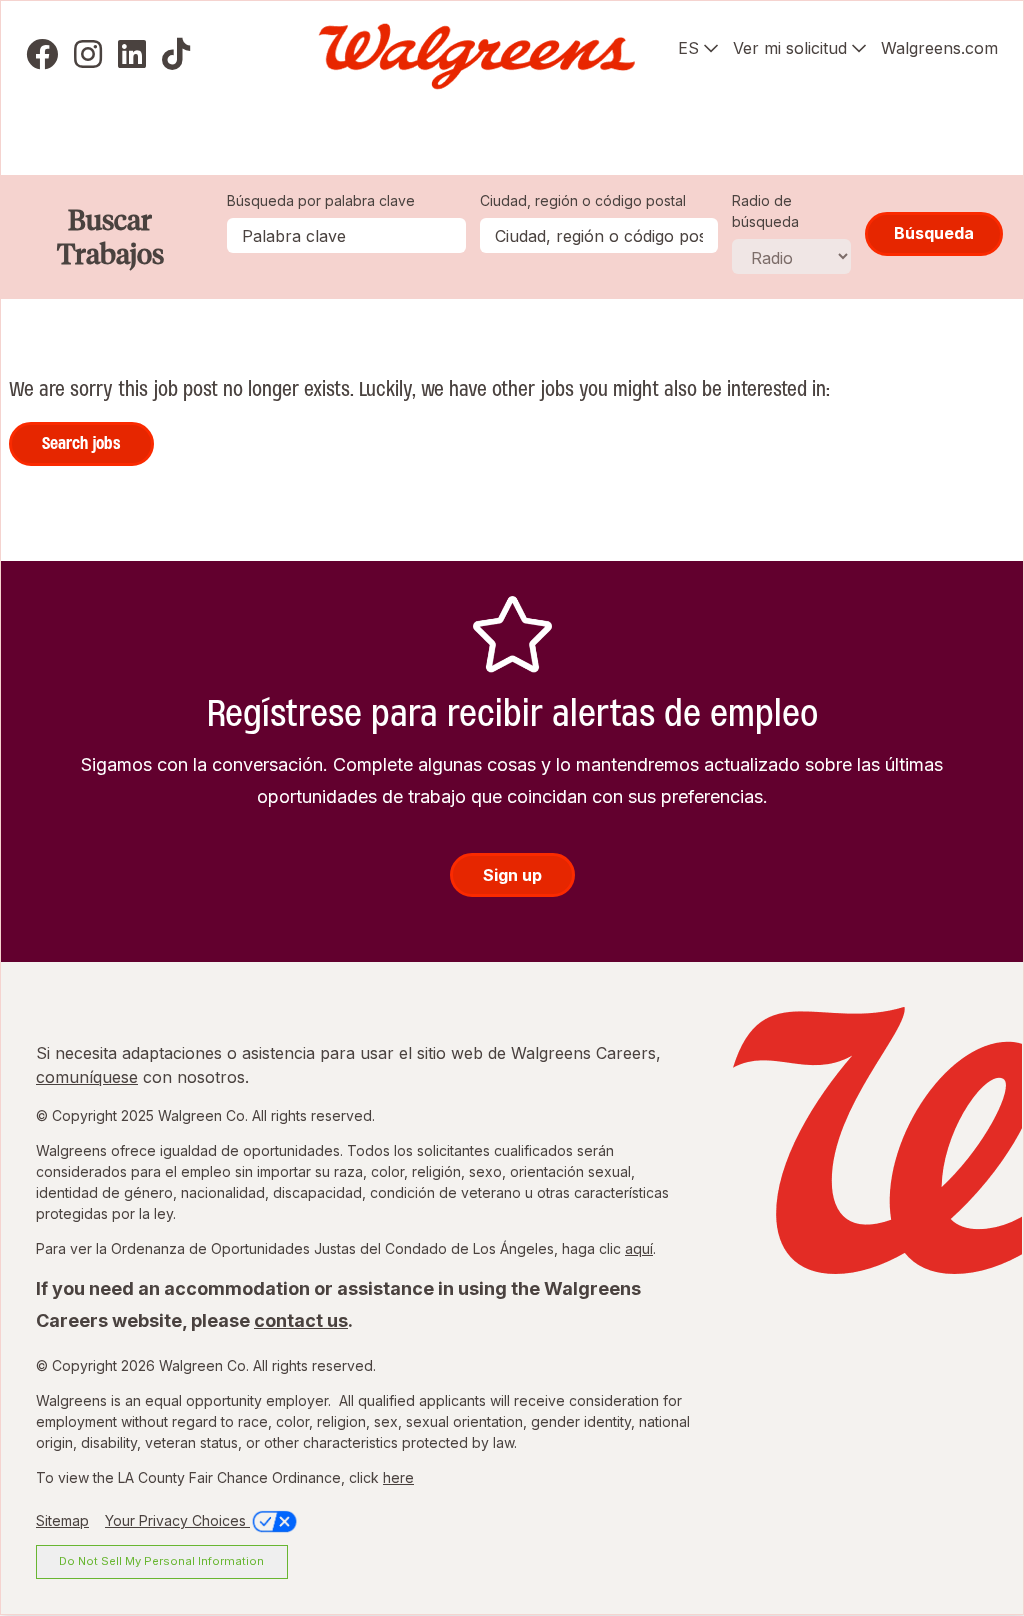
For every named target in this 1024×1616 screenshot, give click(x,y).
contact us (301, 1320)
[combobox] (599, 235)
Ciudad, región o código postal (583, 200)
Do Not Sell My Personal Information (161, 1561)
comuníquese (87, 1077)
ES (688, 48)
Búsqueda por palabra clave (321, 200)
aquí (639, 1248)
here (398, 1477)
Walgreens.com (939, 48)
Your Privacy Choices (177, 1520)
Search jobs (81, 443)
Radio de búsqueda (765, 211)
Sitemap (62, 1520)
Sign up (512, 875)
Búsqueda (934, 233)
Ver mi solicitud (790, 48)
